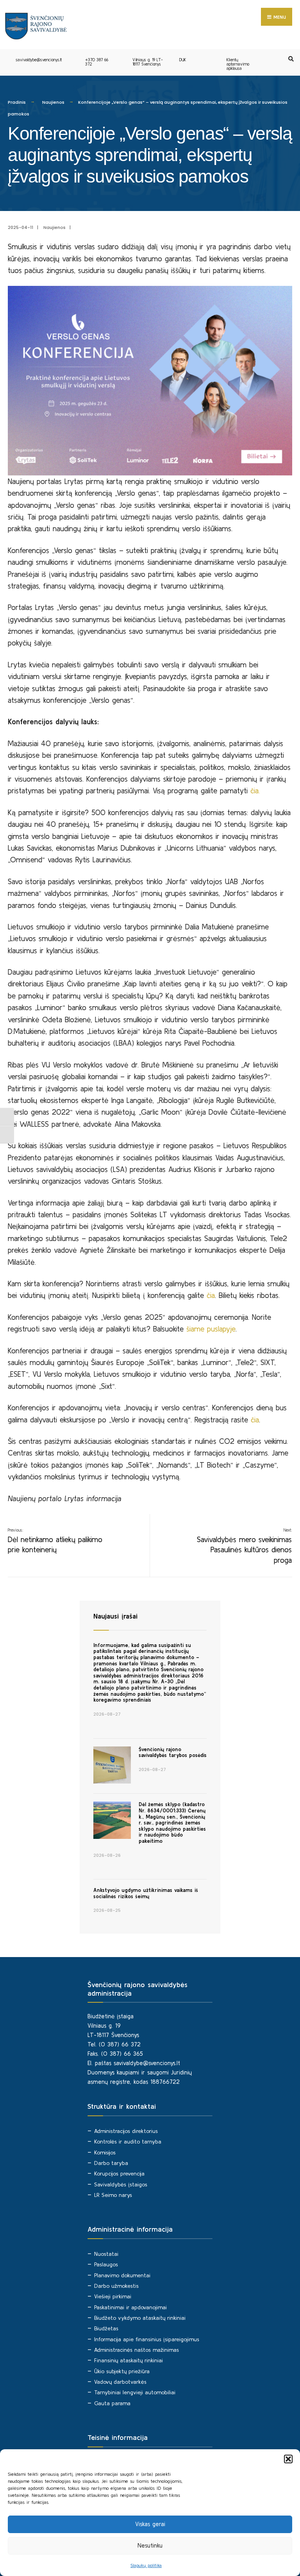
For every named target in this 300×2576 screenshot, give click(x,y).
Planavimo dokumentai (122, 2275)
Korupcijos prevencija (119, 2174)
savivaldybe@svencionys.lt (39, 60)
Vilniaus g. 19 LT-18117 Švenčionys (148, 62)
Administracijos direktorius (126, 2131)
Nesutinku (150, 2545)
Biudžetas (106, 2328)
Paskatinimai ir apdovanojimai (130, 2307)
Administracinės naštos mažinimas (137, 2350)
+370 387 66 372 (97, 62)
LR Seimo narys (113, 2195)
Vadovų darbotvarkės (120, 2382)
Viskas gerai (150, 2524)
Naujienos (53, 102)
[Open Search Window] (290, 59)
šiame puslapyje (211, 1329)
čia (211, 1295)
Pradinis (17, 102)
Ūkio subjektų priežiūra (122, 2371)
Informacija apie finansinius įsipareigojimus (147, 2339)
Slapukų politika (146, 2565)
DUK (183, 60)
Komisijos (105, 2152)
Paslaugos (106, 2264)
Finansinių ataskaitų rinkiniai (129, 2360)
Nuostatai (106, 2254)
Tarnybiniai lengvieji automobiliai (135, 2392)
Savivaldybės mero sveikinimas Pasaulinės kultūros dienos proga (244, 1546)
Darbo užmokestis (116, 2286)
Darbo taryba (111, 2163)
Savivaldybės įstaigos (121, 2184)
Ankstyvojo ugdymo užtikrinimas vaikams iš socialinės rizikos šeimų (146, 1893)
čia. (256, 791)
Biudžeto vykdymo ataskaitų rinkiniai (140, 2318)
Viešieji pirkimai (113, 2296)
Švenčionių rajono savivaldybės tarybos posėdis (173, 1752)
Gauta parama (112, 2403)
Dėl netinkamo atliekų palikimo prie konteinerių (55, 1541)
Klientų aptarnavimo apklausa (238, 64)
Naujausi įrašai (115, 1616)
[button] (288, 2459)
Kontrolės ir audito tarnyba (128, 2142)
